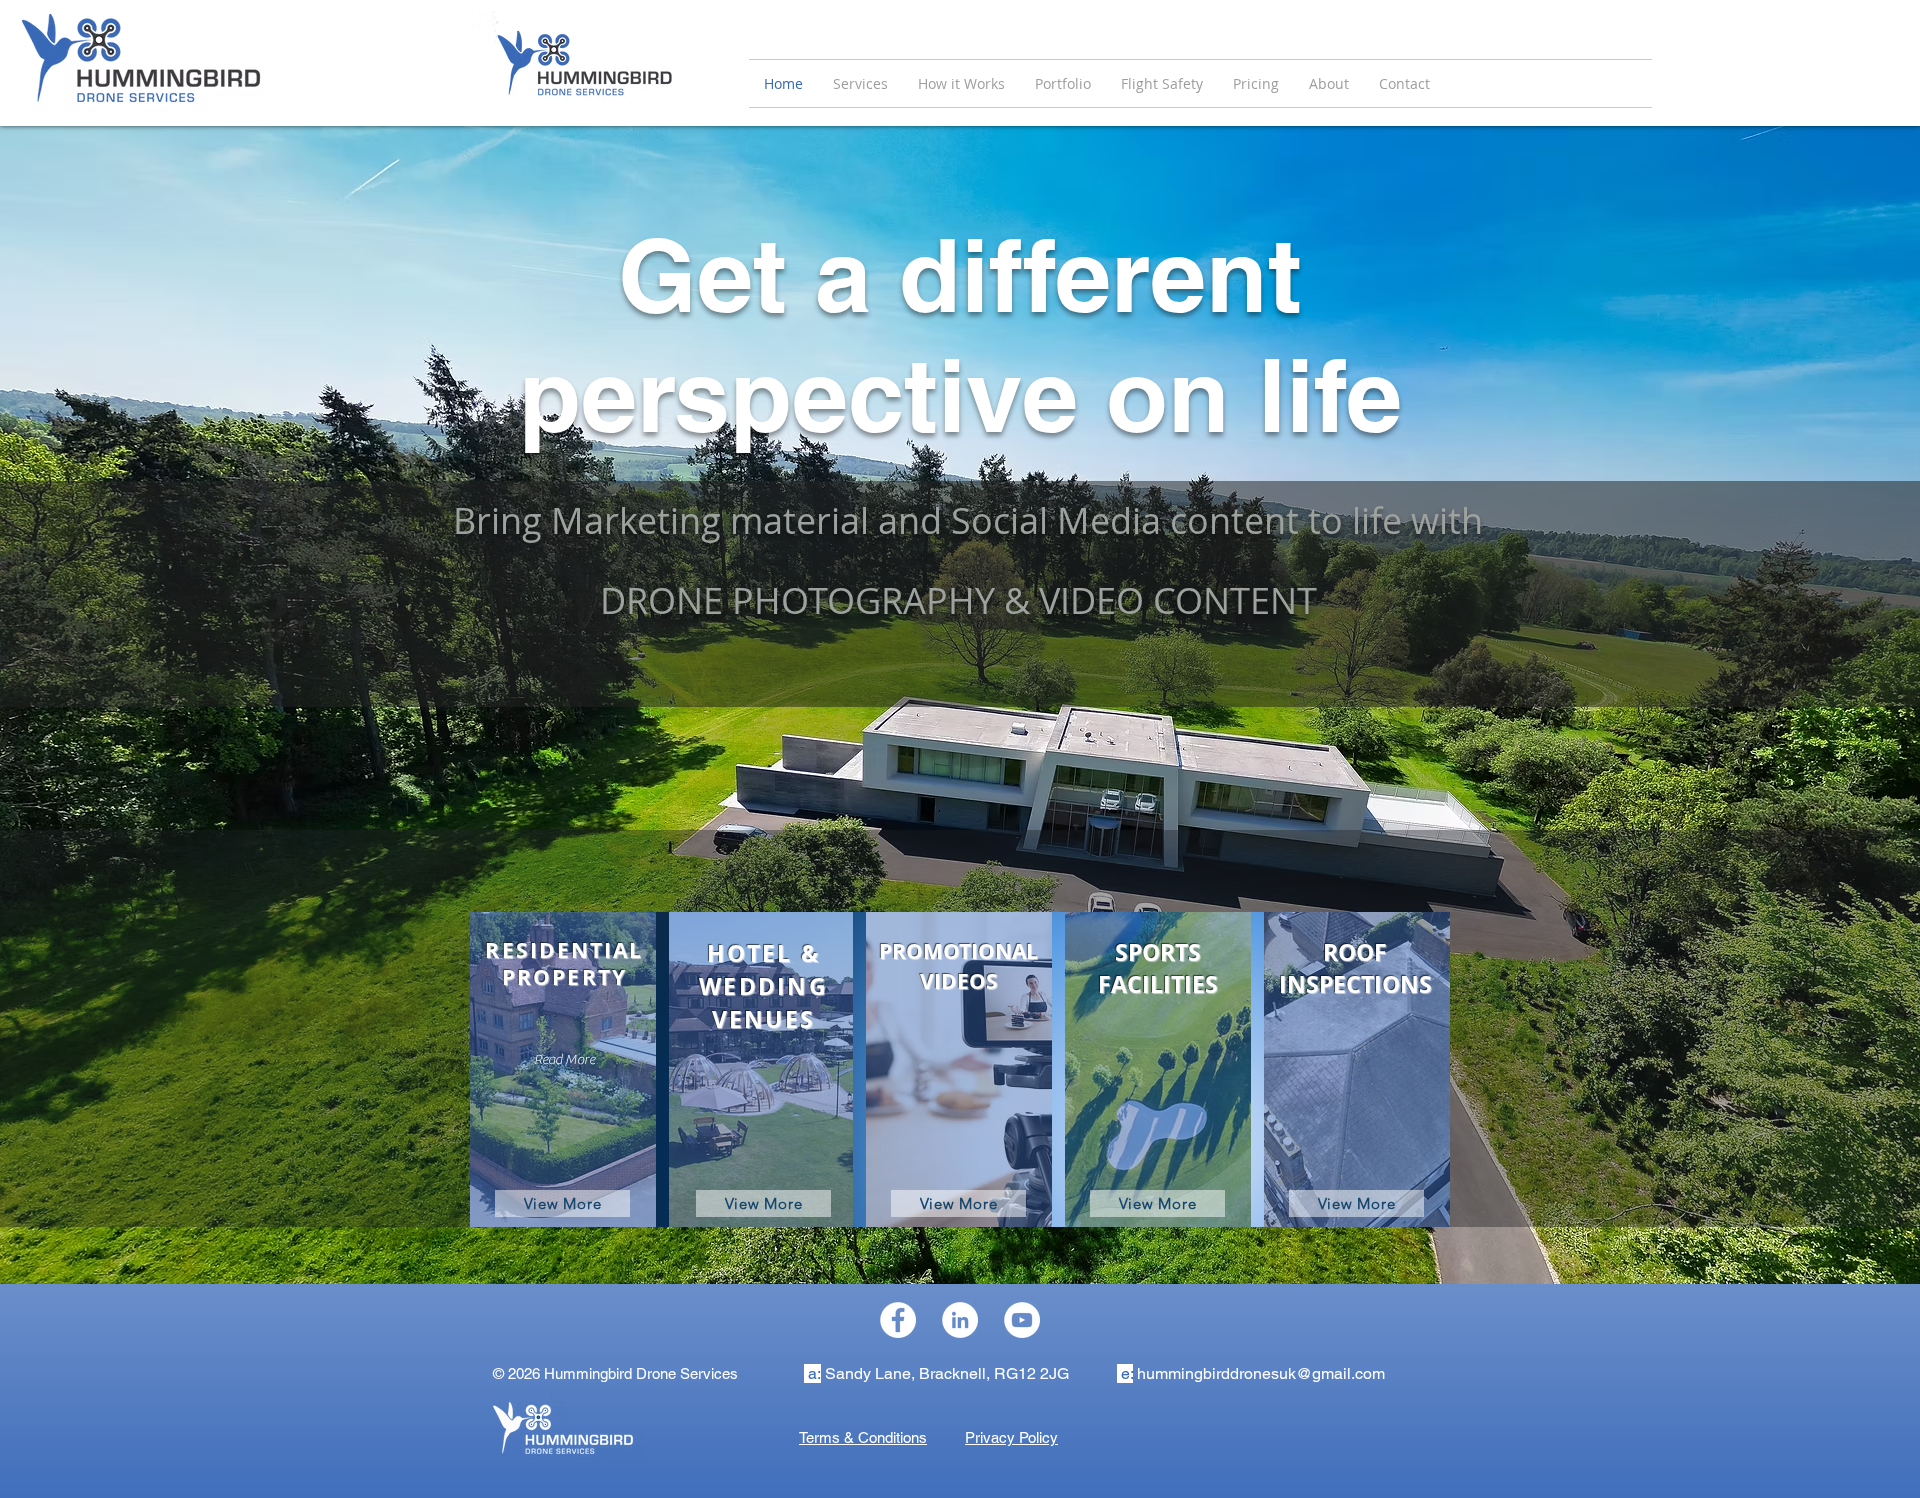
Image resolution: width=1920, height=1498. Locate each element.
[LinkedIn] (960, 1320)
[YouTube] (1022, 1320)
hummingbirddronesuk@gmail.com (1261, 1373)
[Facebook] (898, 1320)
